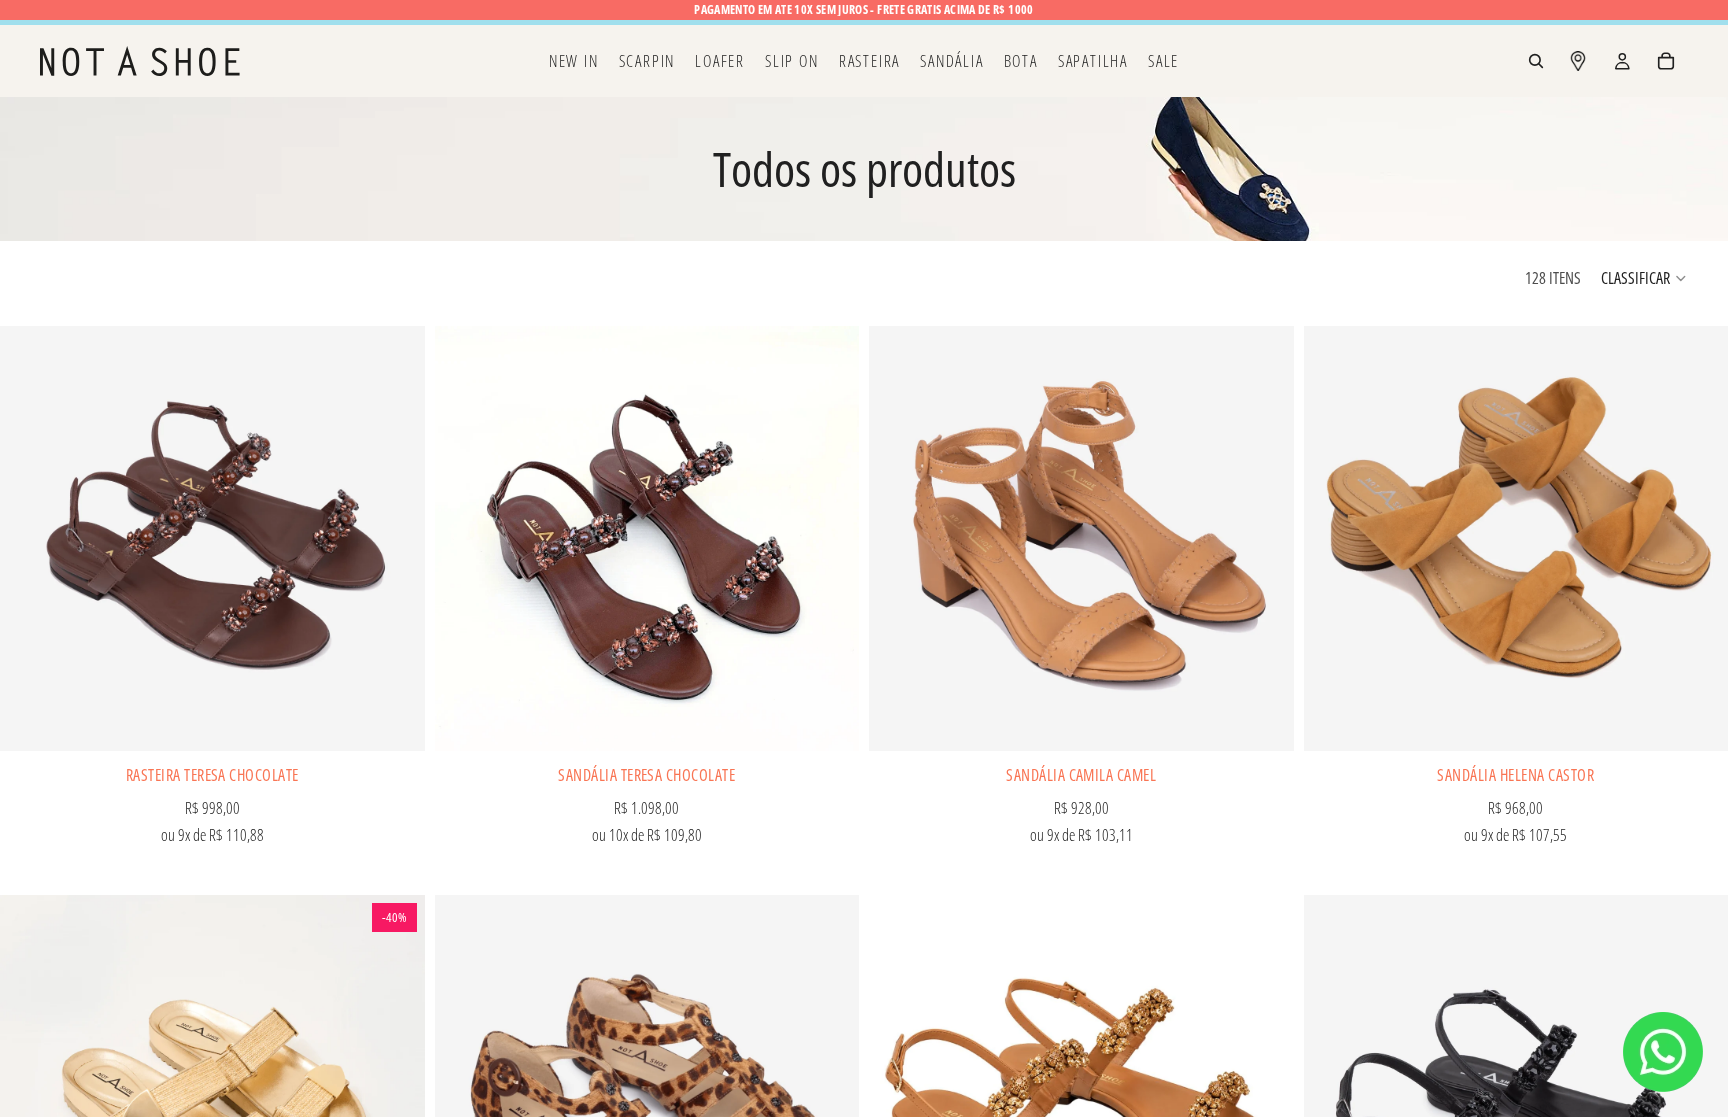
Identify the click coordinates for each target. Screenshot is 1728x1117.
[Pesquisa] (1536, 61)
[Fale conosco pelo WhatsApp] (1663, 1052)
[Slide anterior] (30, 539)
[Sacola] (1666, 61)
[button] (1644, 278)
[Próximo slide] (395, 539)
